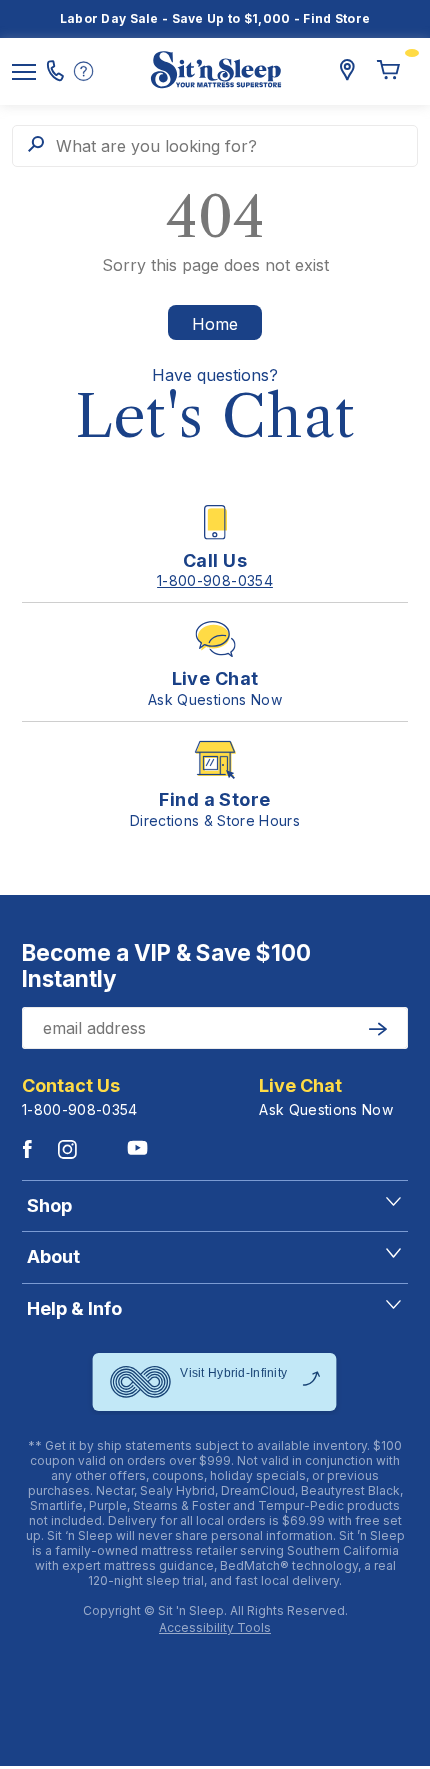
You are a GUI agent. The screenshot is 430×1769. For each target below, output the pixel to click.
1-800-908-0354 (80, 1109)
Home (215, 324)
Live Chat (300, 1086)
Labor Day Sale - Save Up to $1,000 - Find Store (215, 18)
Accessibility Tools (215, 1628)
